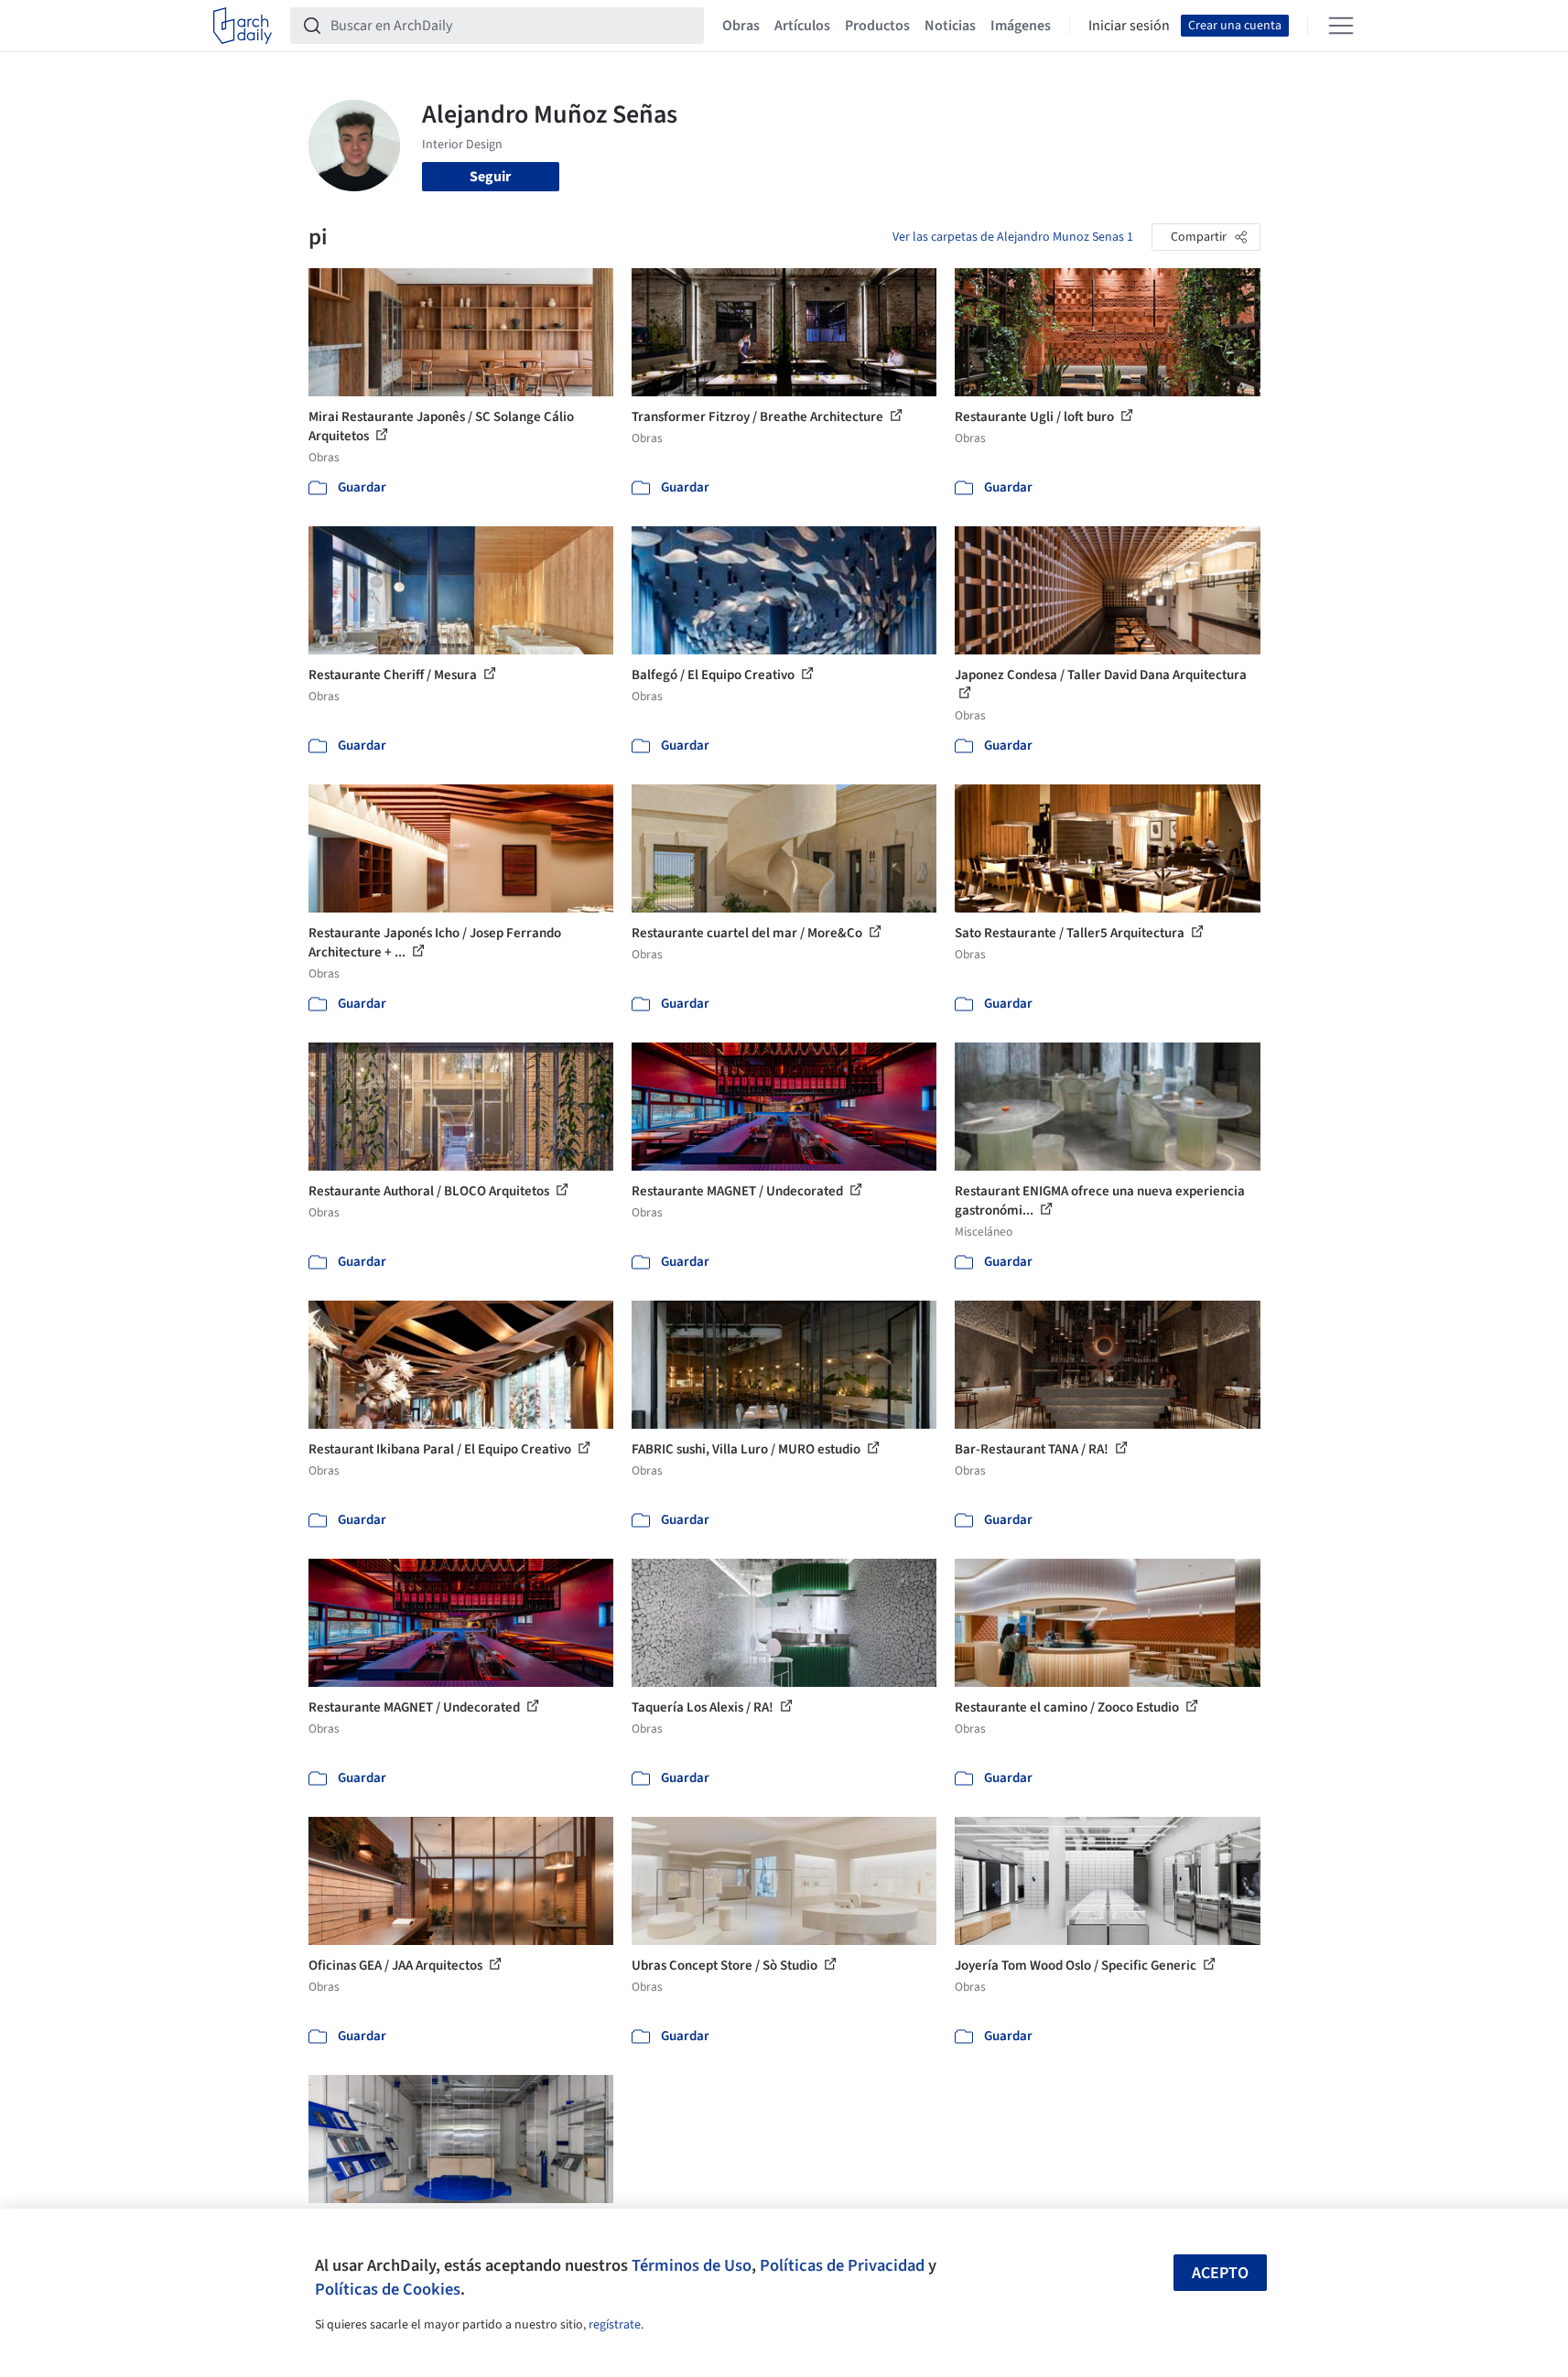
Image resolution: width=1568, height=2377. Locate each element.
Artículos (802, 26)
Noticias (950, 26)
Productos (877, 26)
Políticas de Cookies (388, 2289)
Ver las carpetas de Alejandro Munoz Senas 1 (1013, 237)
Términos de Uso (692, 2265)
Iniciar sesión (1129, 26)
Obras (741, 26)
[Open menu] (1341, 26)
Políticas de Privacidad (842, 2265)
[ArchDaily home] (243, 26)
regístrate (615, 2325)
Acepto (1220, 2273)
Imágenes (1021, 26)
